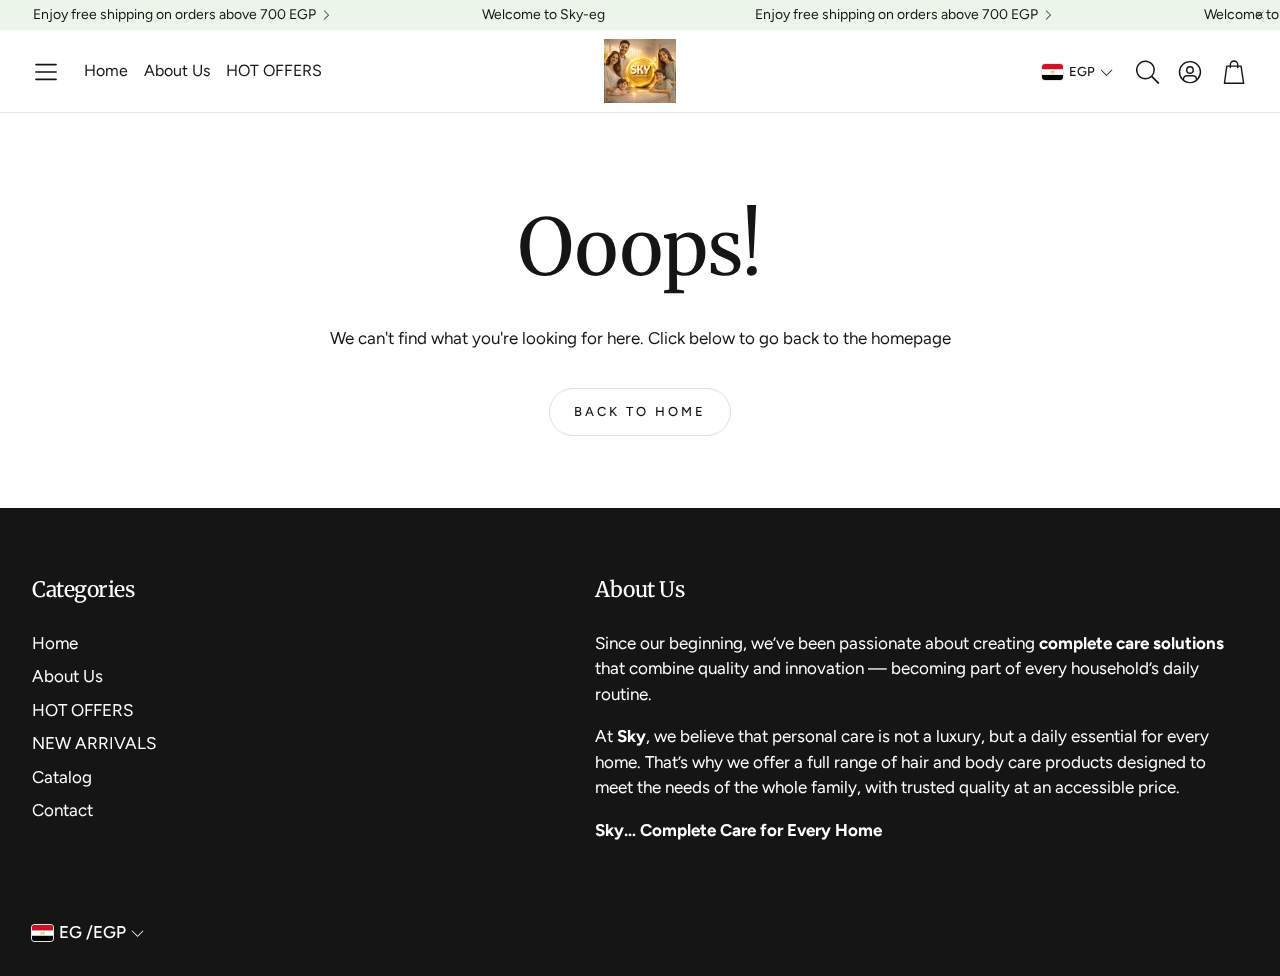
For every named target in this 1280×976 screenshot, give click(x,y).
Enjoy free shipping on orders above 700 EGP (174, 15)
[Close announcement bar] (1260, 15)
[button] (46, 72)
